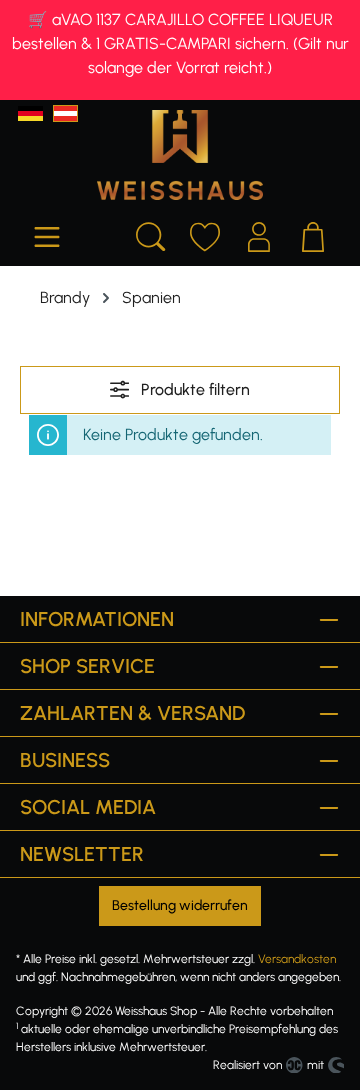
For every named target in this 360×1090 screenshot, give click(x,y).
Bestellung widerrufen (180, 905)
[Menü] (47, 234)
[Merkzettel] (205, 234)
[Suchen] (151, 234)
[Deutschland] (30, 113)
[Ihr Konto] (259, 234)
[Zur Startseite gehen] (180, 155)
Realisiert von (247, 1065)
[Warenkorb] (313, 234)
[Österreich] (65, 113)
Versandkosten (297, 959)
